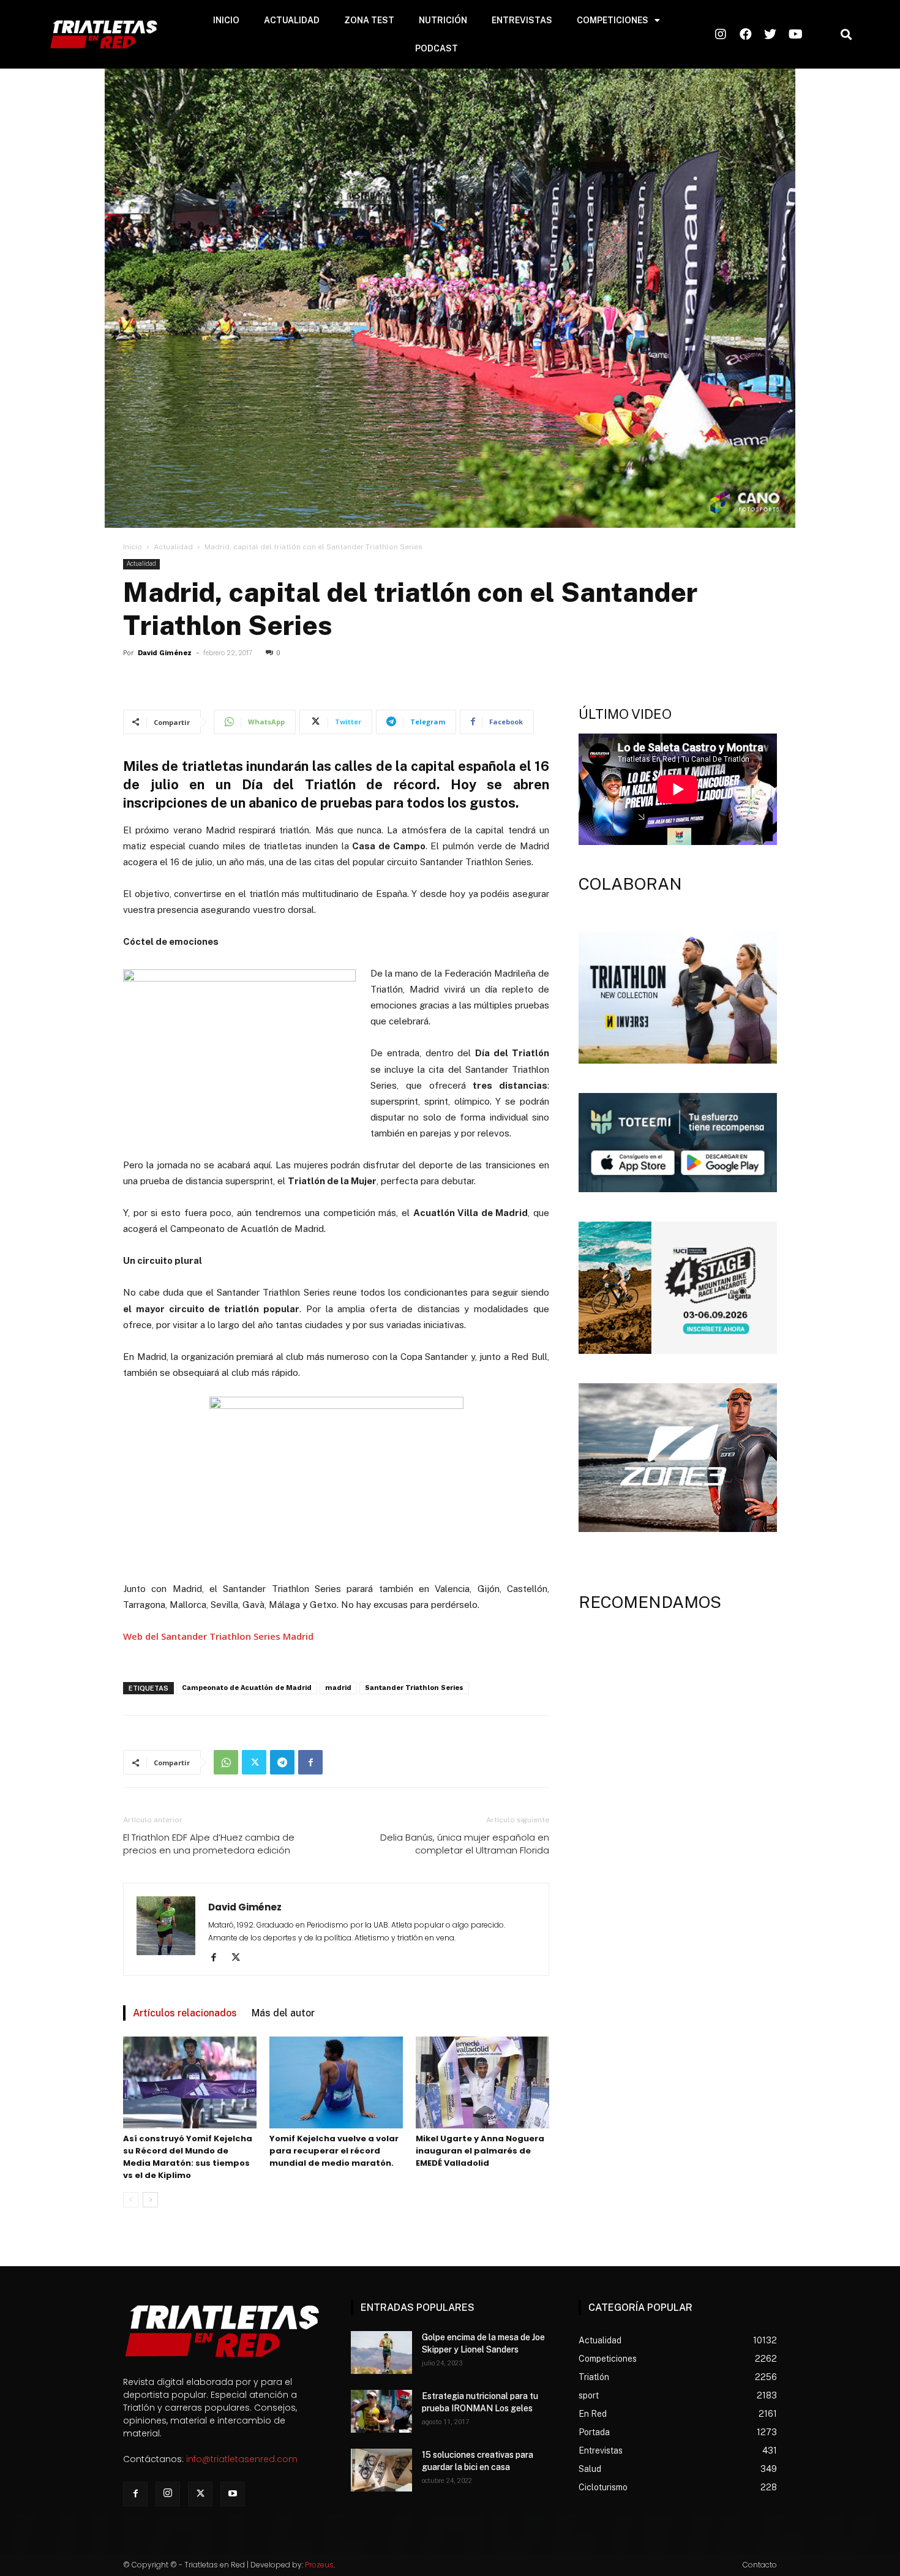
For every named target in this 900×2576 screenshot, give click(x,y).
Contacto (760, 2565)
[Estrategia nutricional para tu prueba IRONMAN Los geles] (381, 2411)
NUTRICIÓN (443, 20)
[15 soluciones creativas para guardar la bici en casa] (381, 2470)
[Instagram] (168, 2494)
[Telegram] (282, 1762)
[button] (846, 35)
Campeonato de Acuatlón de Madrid (247, 1688)
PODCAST (437, 48)
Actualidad (173, 547)
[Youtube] (233, 2494)
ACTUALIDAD (292, 20)
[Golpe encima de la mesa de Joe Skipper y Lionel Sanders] (381, 2353)
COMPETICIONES (613, 20)
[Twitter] (254, 1762)
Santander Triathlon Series (414, 1688)
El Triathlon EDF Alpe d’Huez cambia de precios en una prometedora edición (209, 1844)
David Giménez (165, 653)
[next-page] (150, 2200)
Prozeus (319, 2565)
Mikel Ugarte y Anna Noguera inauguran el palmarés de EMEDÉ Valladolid (480, 2151)
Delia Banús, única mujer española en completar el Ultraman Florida (465, 1844)
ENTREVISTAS (522, 20)
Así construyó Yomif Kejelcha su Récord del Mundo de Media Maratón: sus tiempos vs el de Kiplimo (188, 2157)
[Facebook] (310, 1762)
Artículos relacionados (185, 2013)
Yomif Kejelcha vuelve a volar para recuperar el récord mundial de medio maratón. (334, 2151)
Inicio (133, 547)
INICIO (226, 20)
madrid (338, 1688)
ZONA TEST (369, 20)
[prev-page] (131, 2200)
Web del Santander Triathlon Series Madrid (218, 1636)
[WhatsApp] (226, 1762)
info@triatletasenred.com (242, 2459)
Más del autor (283, 2013)
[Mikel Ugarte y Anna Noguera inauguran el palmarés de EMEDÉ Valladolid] (482, 2082)
